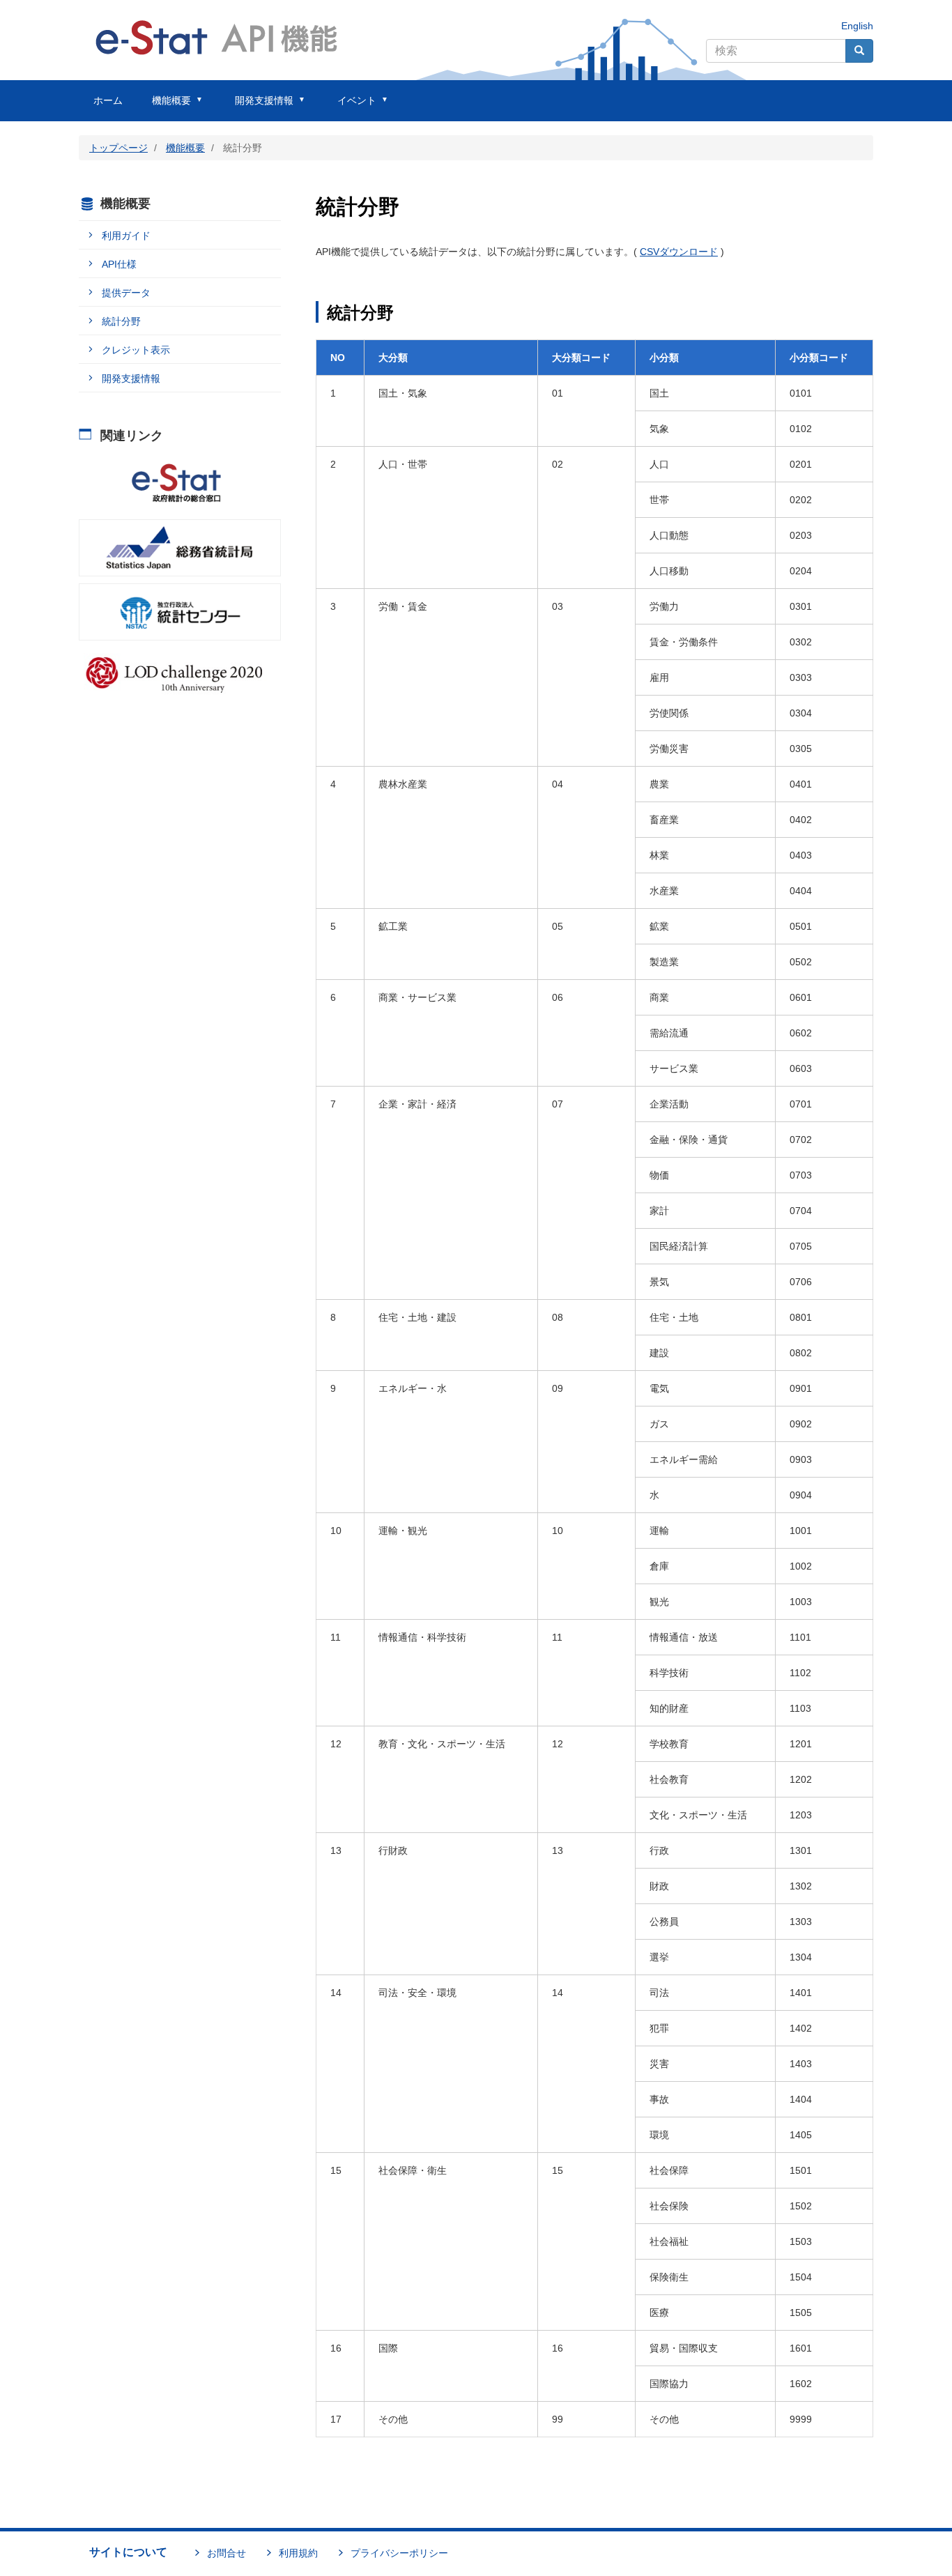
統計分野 (121, 321)
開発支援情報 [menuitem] (257, 108)
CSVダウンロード (679, 252)
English (857, 26)
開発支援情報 (131, 378)
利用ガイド (126, 236)
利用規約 (298, 2553)
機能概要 (185, 148)
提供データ (126, 293)
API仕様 (119, 264)
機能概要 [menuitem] (164, 108)
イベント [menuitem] (350, 108)
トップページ (118, 148)
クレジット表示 (136, 350)
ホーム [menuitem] (108, 100)
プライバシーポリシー (399, 2553)
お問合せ (227, 2553)
